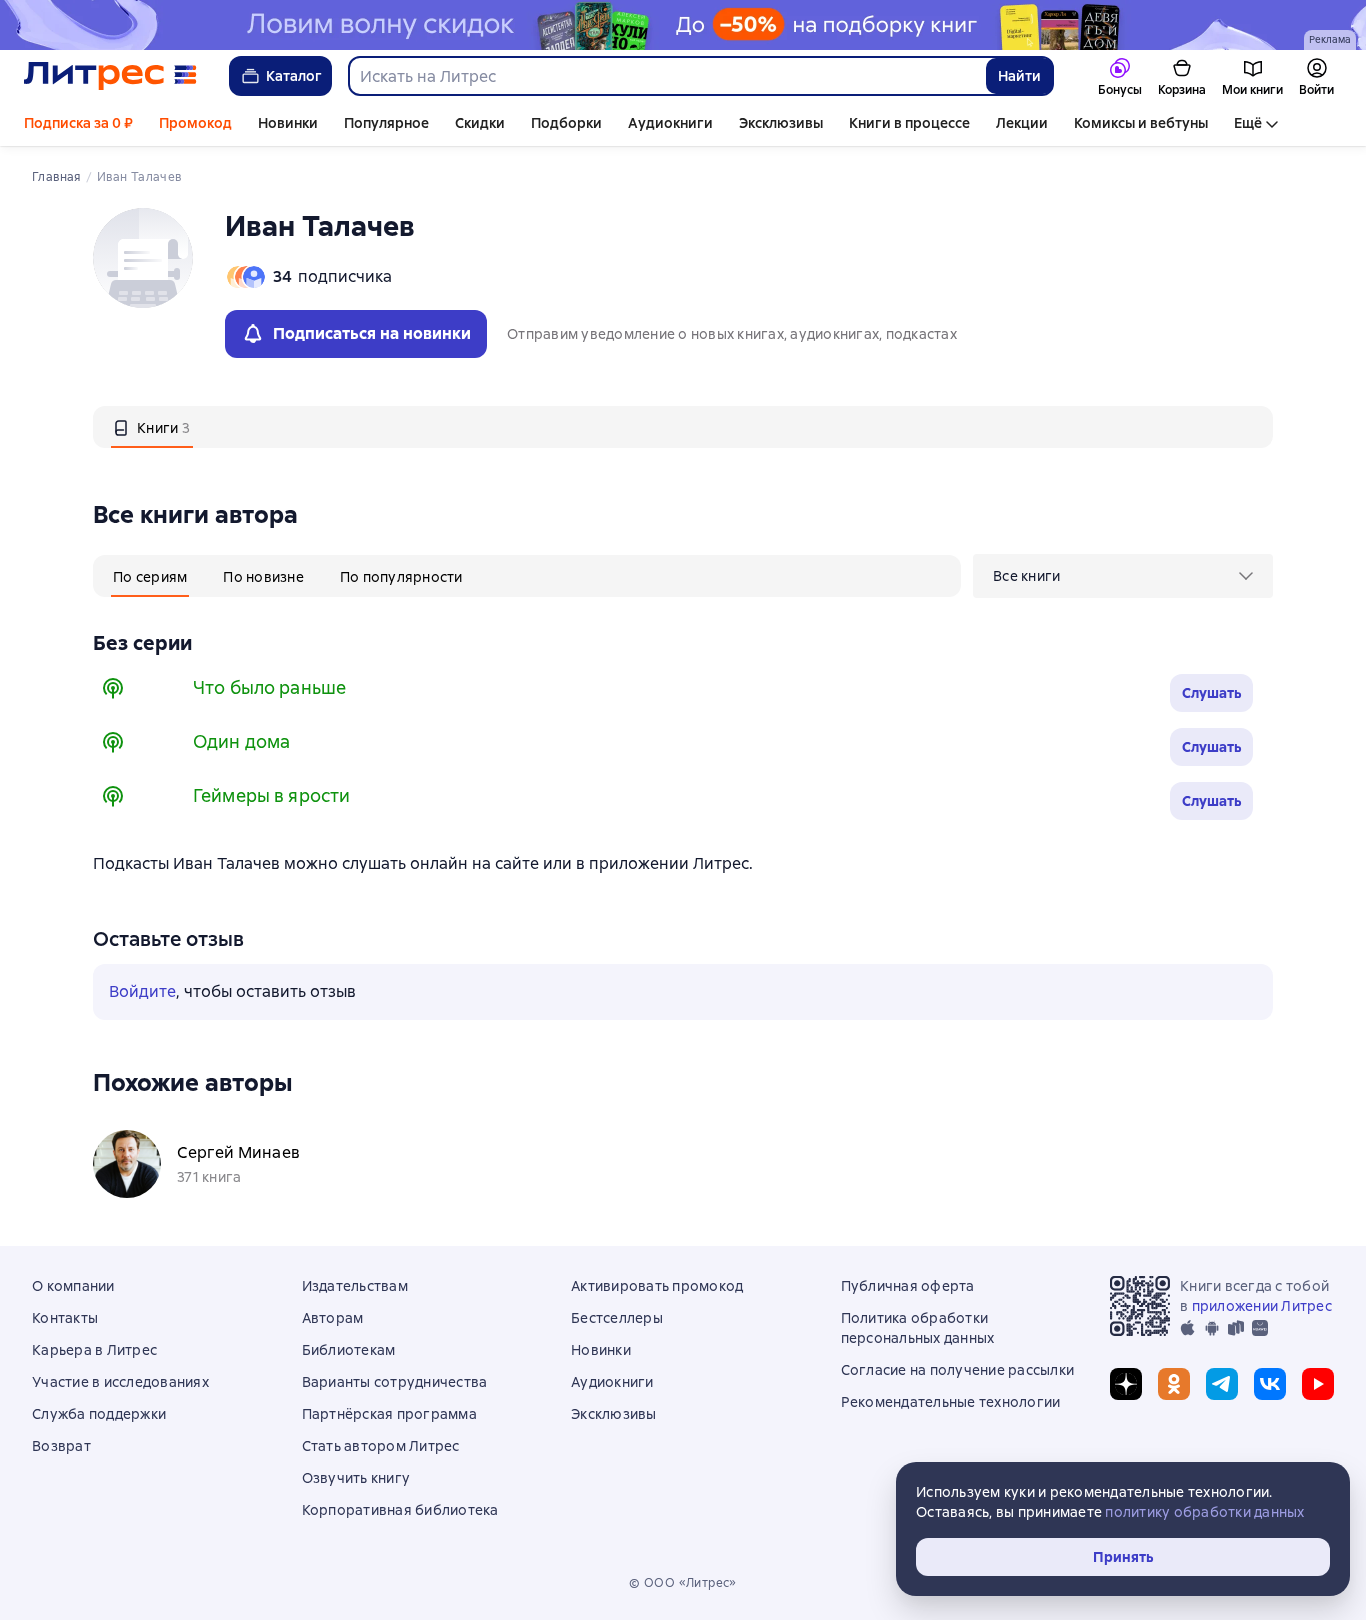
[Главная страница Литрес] (110, 76)
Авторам (333, 1318)
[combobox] (666, 76)
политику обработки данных (1204, 1512)
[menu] (1123, 576)
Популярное (386, 123)
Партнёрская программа (389, 1414)
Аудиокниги (670, 123)
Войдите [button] (142, 991)
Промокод (195, 123)
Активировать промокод (657, 1286)
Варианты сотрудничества (395, 1382)
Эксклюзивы (781, 123)
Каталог (294, 76)
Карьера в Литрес (94, 1350)
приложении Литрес (1262, 1306)
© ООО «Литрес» (683, 1583)
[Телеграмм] (1222, 1384)
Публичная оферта (908, 1286)
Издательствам (355, 1286)
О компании (73, 1286)
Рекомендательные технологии (951, 1402)
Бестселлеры (617, 1318)
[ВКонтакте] (1270, 1384)
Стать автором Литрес (381, 1446)
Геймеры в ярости (271, 795)
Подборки (566, 123)
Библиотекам (349, 1350)
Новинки (288, 123)
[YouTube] (1318, 1384)
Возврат (61, 1446)
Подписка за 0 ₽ (78, 123)
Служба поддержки (99, 1414)
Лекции (1022, 123)
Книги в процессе (909, 123)
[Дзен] (1126, 1384)
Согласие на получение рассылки (958, 1370)
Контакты (65, 1318)
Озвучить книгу (356, 1478)
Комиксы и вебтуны (1141, 123)
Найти (1019, 76)
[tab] (152, 427)
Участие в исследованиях (120, 1382)
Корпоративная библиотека (400, 1510)
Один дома (241, 741)
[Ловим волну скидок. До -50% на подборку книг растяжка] (683, 25)
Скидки (480, 123)
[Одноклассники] (1174, 1384)
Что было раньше (269, 687)
